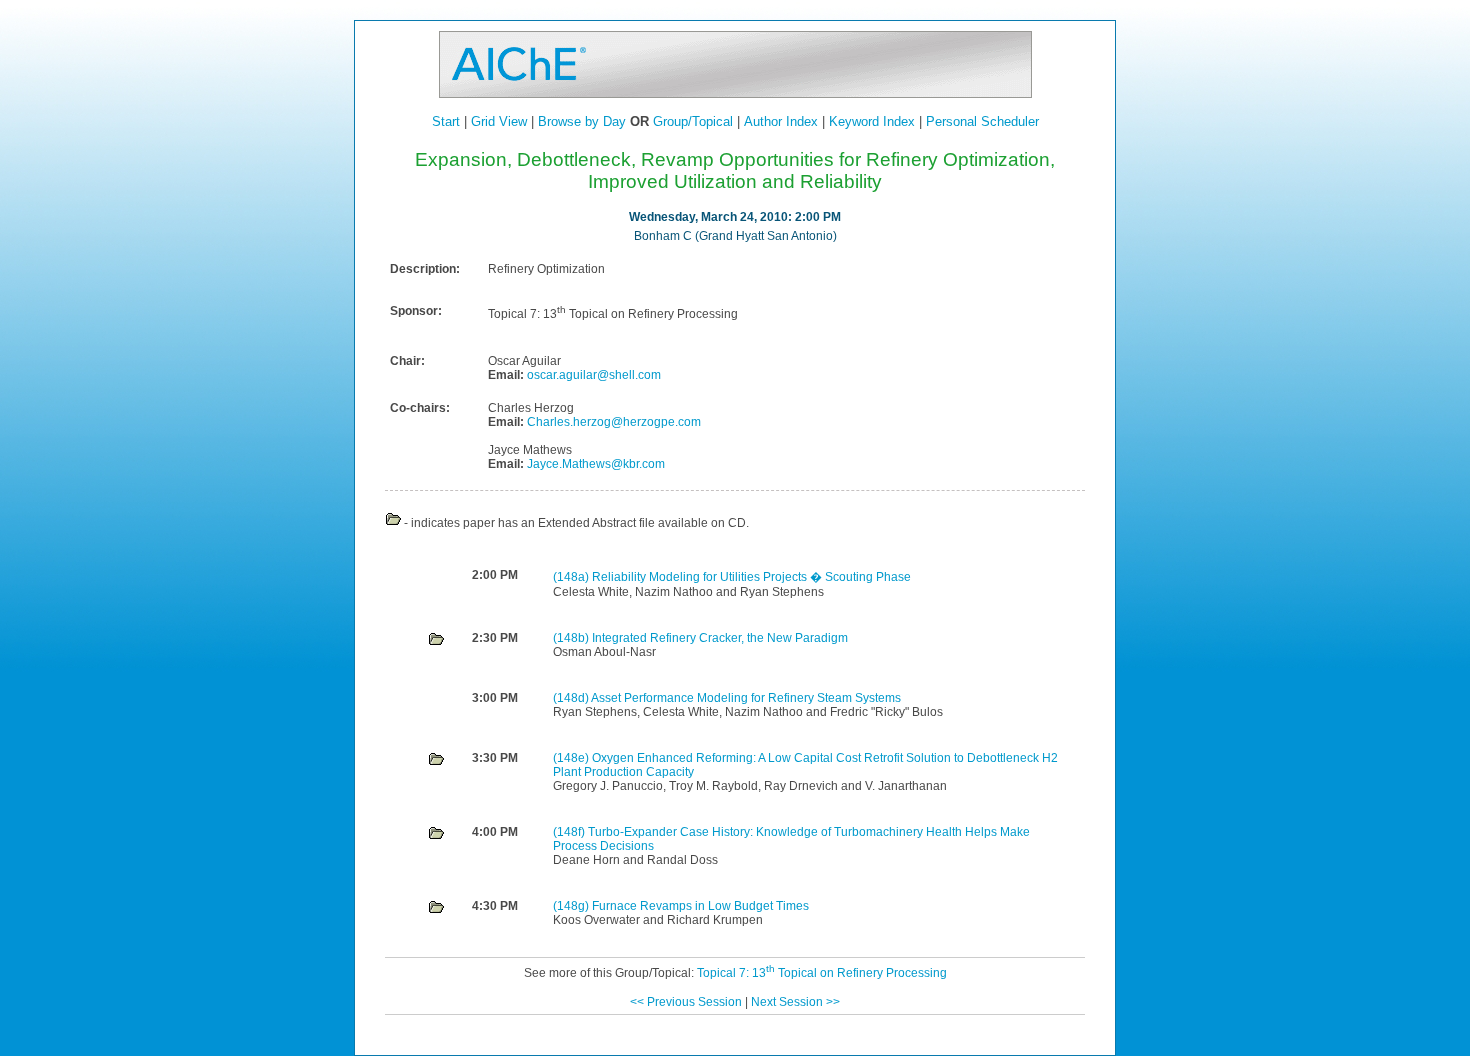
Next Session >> (795, 1002)
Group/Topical (693, 121)
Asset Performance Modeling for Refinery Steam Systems (746, 698)
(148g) (572, 906)
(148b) (572, 638)
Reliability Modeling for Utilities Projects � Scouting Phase (751, 577)
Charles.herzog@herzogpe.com (612, 422)
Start (446, 121)
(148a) (572, 577)
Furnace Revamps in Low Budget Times (700, 906)
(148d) (572, 698)
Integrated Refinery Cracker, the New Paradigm (720, 638)
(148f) (570, 832)
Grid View (499, 121)
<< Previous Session (686, 1002)
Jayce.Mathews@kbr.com (594, 464)
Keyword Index (872, 121)
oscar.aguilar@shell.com (592, 375)
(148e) (572, 758)
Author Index (781, 121)
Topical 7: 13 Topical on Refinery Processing (822, 973)
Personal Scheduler (982, 121)
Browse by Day (582, 121)
